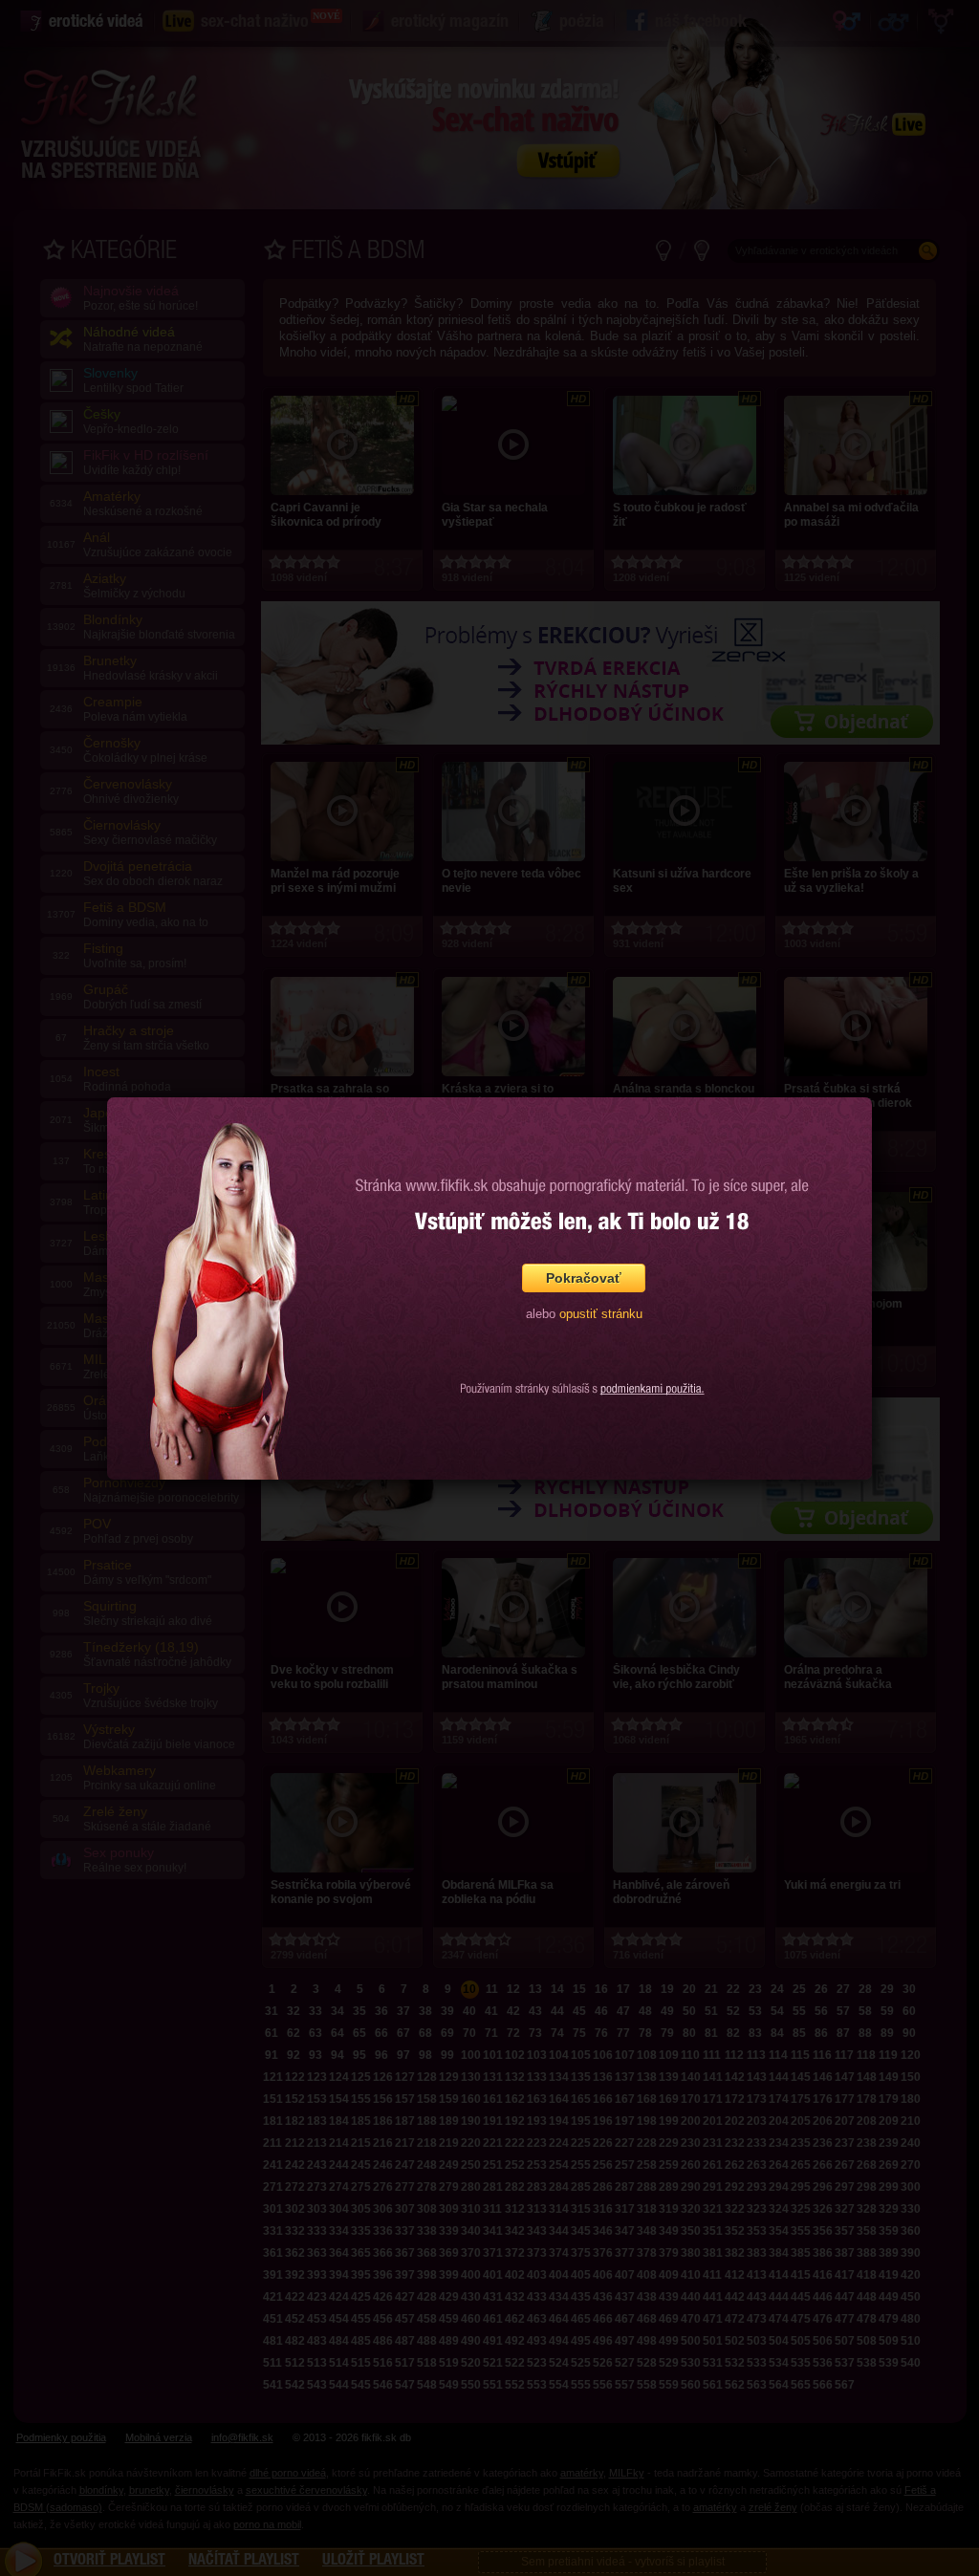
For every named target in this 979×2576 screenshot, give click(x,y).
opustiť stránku (601, 1314)
